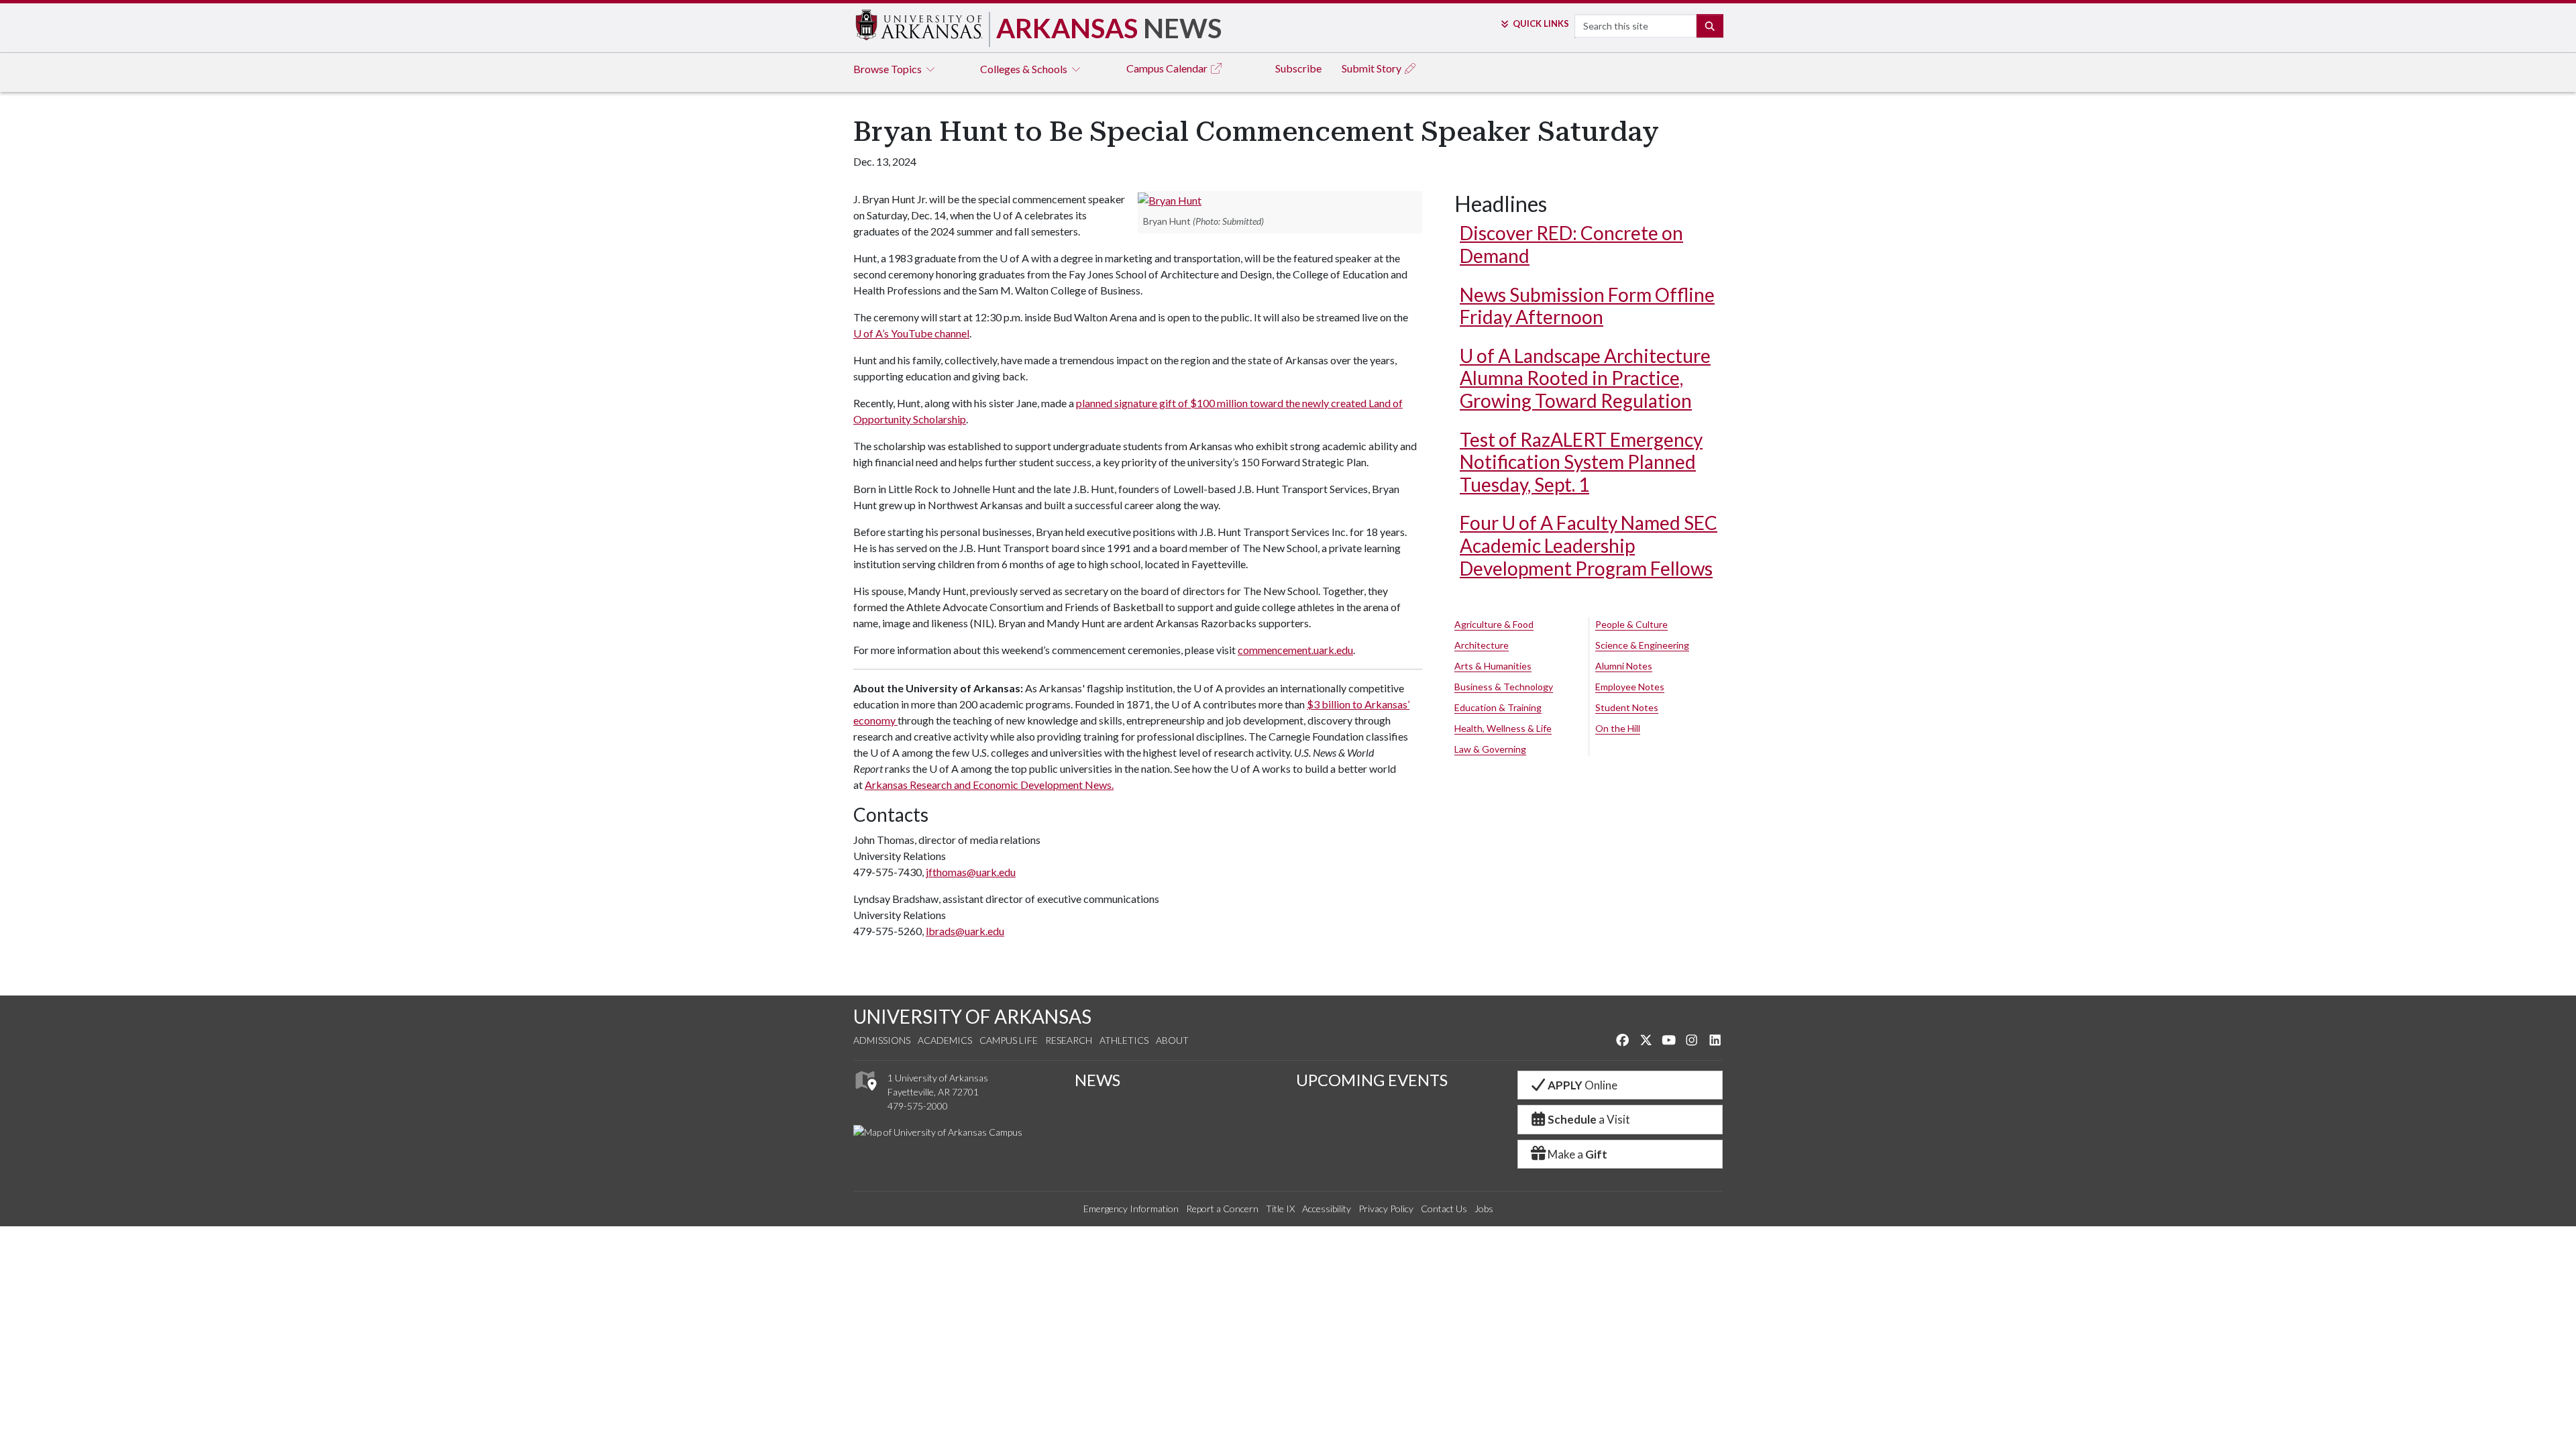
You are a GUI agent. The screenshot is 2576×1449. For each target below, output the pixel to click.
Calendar (1168, 68)
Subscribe (1298, 68)
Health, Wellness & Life (1503, 728)
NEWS (1097, 1080)
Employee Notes (1630, 687)
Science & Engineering (1642, 645)
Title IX (1280, 1209)
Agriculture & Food (1494, 624)
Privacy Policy (1386, 1209)
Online (1582, 1085)
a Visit (1589, 1119)
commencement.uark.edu (1295, 650)
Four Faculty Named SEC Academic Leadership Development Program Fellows (1589, 545)
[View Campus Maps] (865, 1094)
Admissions (882, 1040)
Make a (1577, 1154)
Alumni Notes (1624, 666)
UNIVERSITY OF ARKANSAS (972, 1016)
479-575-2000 (918, 1106)
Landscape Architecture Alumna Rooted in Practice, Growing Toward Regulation (1585, 378)
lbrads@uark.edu (965, 931)
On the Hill (1618, 728)
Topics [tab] (889, 69)
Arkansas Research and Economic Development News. (989, 785)
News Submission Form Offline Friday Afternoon (1587, 306)
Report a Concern (1222, 1209)
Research (1069, 1040)
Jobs (1484, 1209)
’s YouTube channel (911, 333)
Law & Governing (1490, 749)
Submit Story (1373, 68)
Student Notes (1627, 707)
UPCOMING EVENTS (1372, 1080)
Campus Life (1009, 1040)
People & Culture (1631, 624)
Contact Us (1444, 1209)
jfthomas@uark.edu (971, 872)
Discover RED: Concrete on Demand (1571, 244)
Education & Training (1498, 707)
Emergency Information (1131, 1209)
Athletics (1124, 1040)
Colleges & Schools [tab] (1025, 69)
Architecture (1482, 645)
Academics (945, 1040)
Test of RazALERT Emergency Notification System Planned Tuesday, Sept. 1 (1581, 462)
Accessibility (1327, 1209)
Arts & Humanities (1493, 666)
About (1172, 1040)
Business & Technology (1504, 687)
